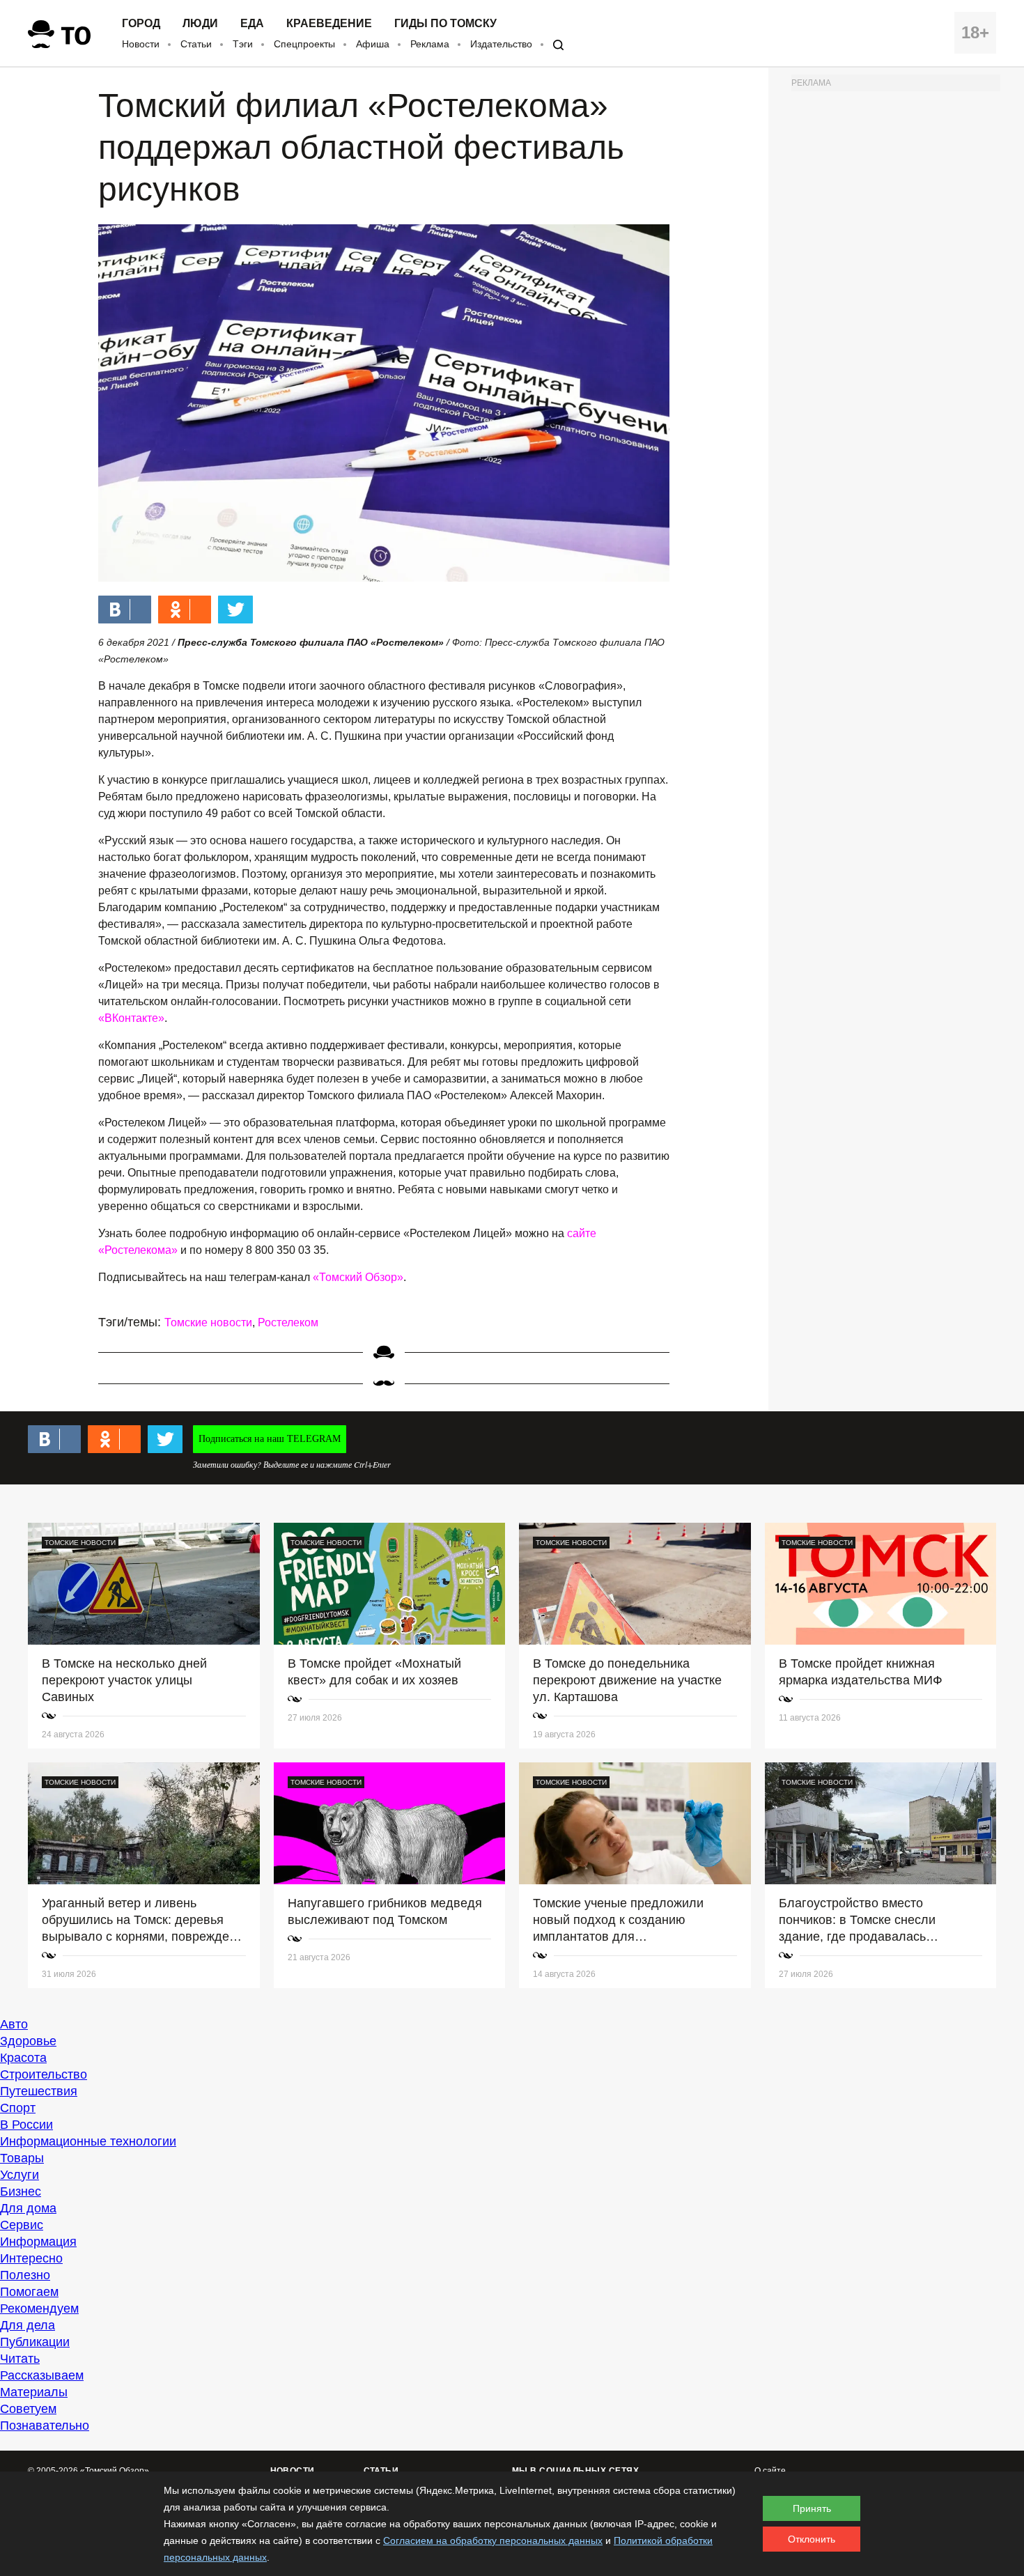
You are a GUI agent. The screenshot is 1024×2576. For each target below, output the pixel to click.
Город (141, 24)
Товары (22, 2158)
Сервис (22, 2225)
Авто (14, 2024)
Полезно (25, 2275)
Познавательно (45, 2426)
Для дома (28, 2208)
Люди (200, 24)
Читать (20, 2359)
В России (26, 2125)
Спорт (18, 2108)
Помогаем (29, 2292)
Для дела (28, 2325)
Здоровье (28, 2041)
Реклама (430, 44)
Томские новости (208, 1322)
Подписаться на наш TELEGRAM (270, 1439)
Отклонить (812, 2539)
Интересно (31, 2258)
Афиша (373, 44)
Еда (252, 24)
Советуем (28, 2409)
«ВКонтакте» (131, 1018)
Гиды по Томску (445, 24)
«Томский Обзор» (358, 1277)
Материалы (34, 2392)
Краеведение (329, 24)
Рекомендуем (39, 2309)
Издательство (501, 44)
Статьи (196, 44)
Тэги (243, 44)
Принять (812, 2508)
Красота (23, 2058)
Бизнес (21, 2191)
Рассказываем (42, 2375)
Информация (38, 2242)
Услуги (20, 2175)
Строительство (44, 2074)
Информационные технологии (88, 2141)
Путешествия (39, 2091)
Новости (141, 44)
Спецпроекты (304, 44)
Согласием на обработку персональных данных (493, 2540)
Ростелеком (288, 1322)
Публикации (35, 2342)
